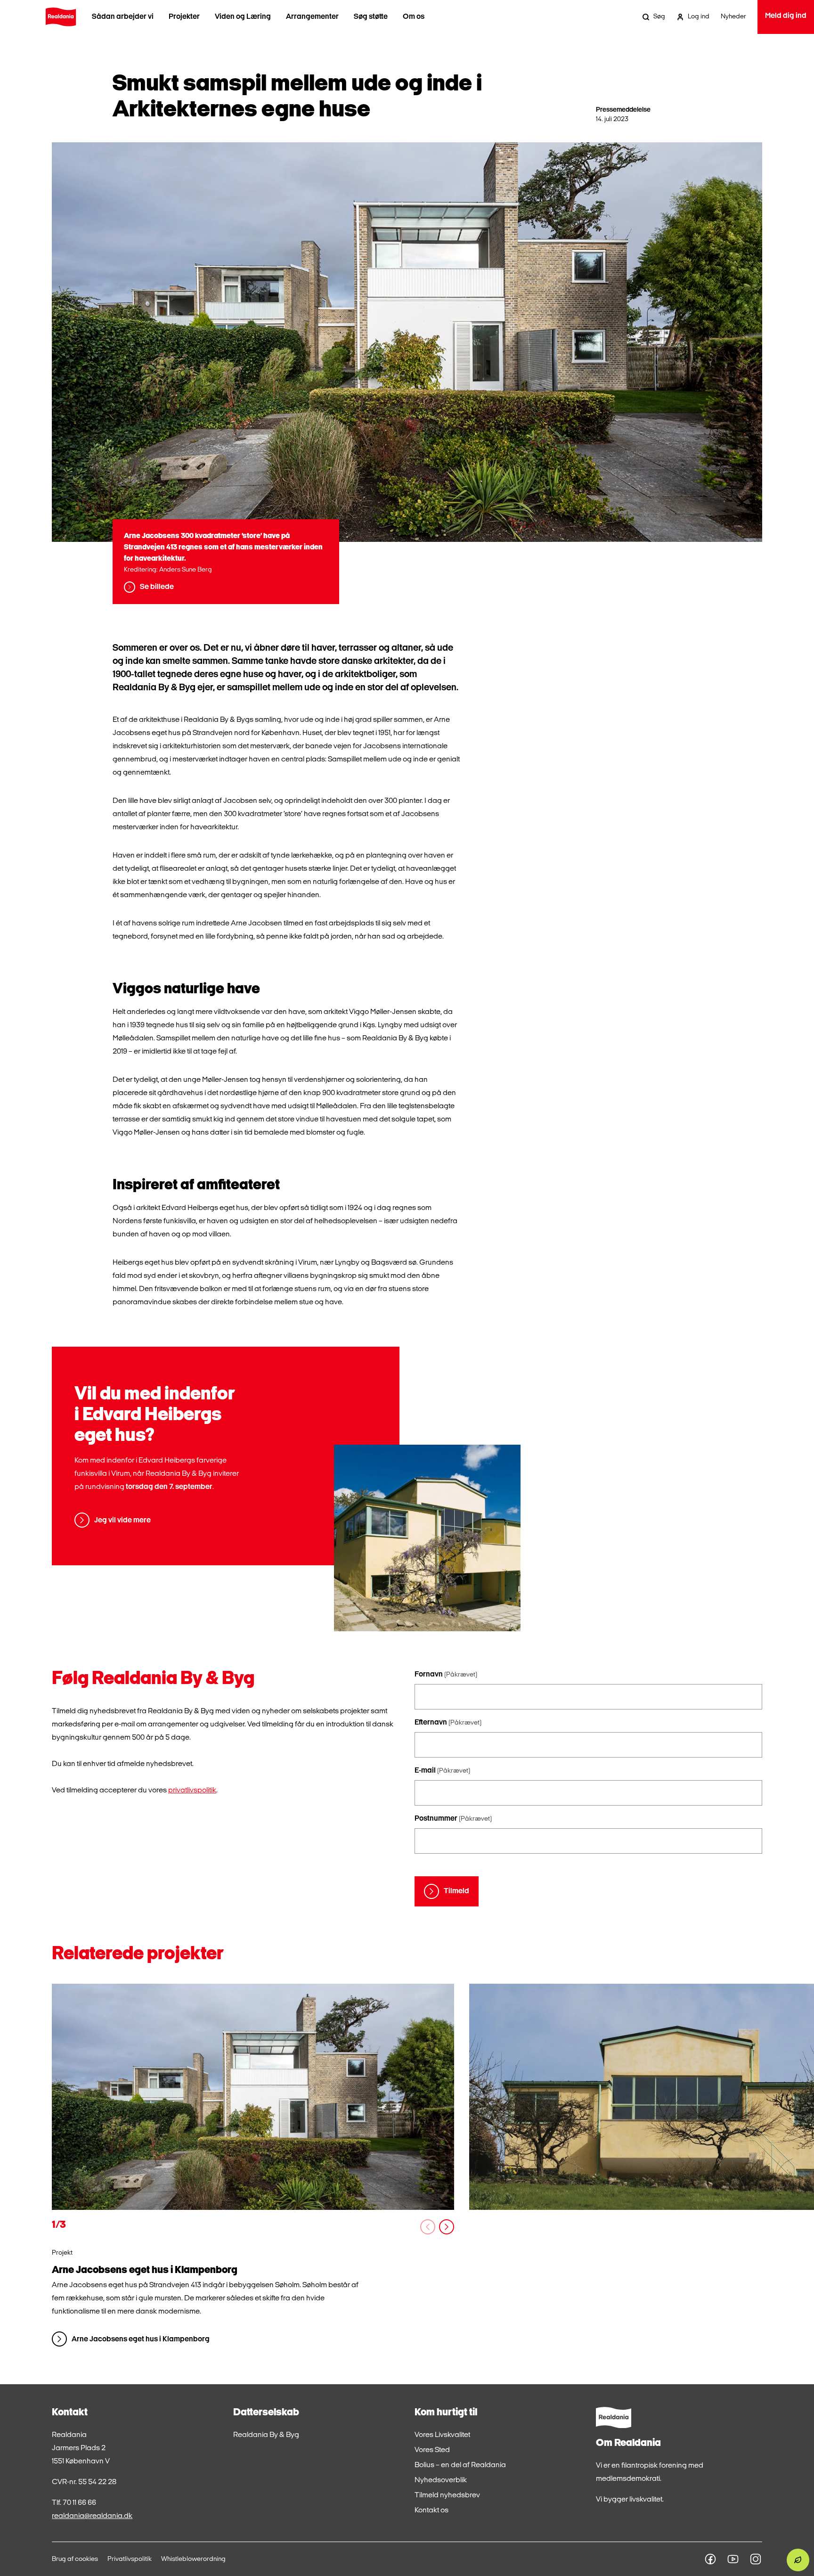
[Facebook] (710, 2559)
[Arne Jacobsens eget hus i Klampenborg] (253, 2097)
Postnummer (453, 1819)
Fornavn (446, 1675)
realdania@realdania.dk (92, 2516)
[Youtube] (733, 2559)
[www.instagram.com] (756, 2559)
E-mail (442, 1771)
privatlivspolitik (192, 1791)
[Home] (61, 17)
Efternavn (448, 1723)
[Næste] (447, 2227)
